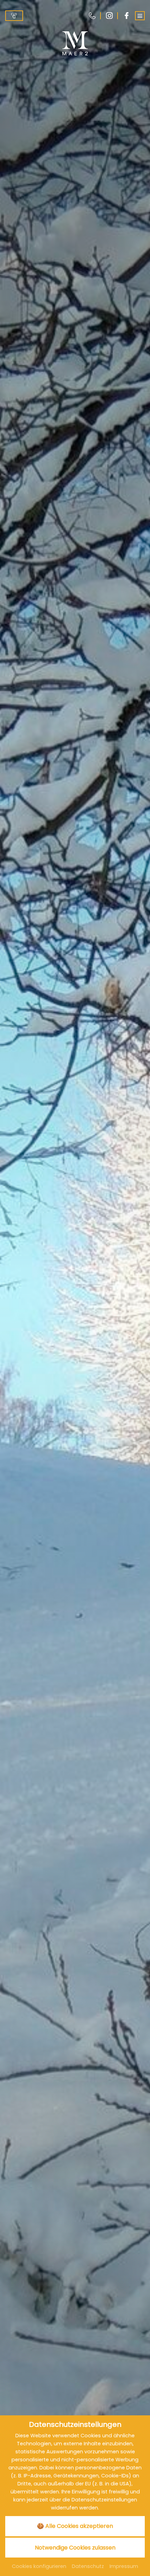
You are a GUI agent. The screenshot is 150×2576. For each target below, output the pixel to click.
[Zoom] (75, 1288)
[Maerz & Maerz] (75, 43)
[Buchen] (14, 16)
